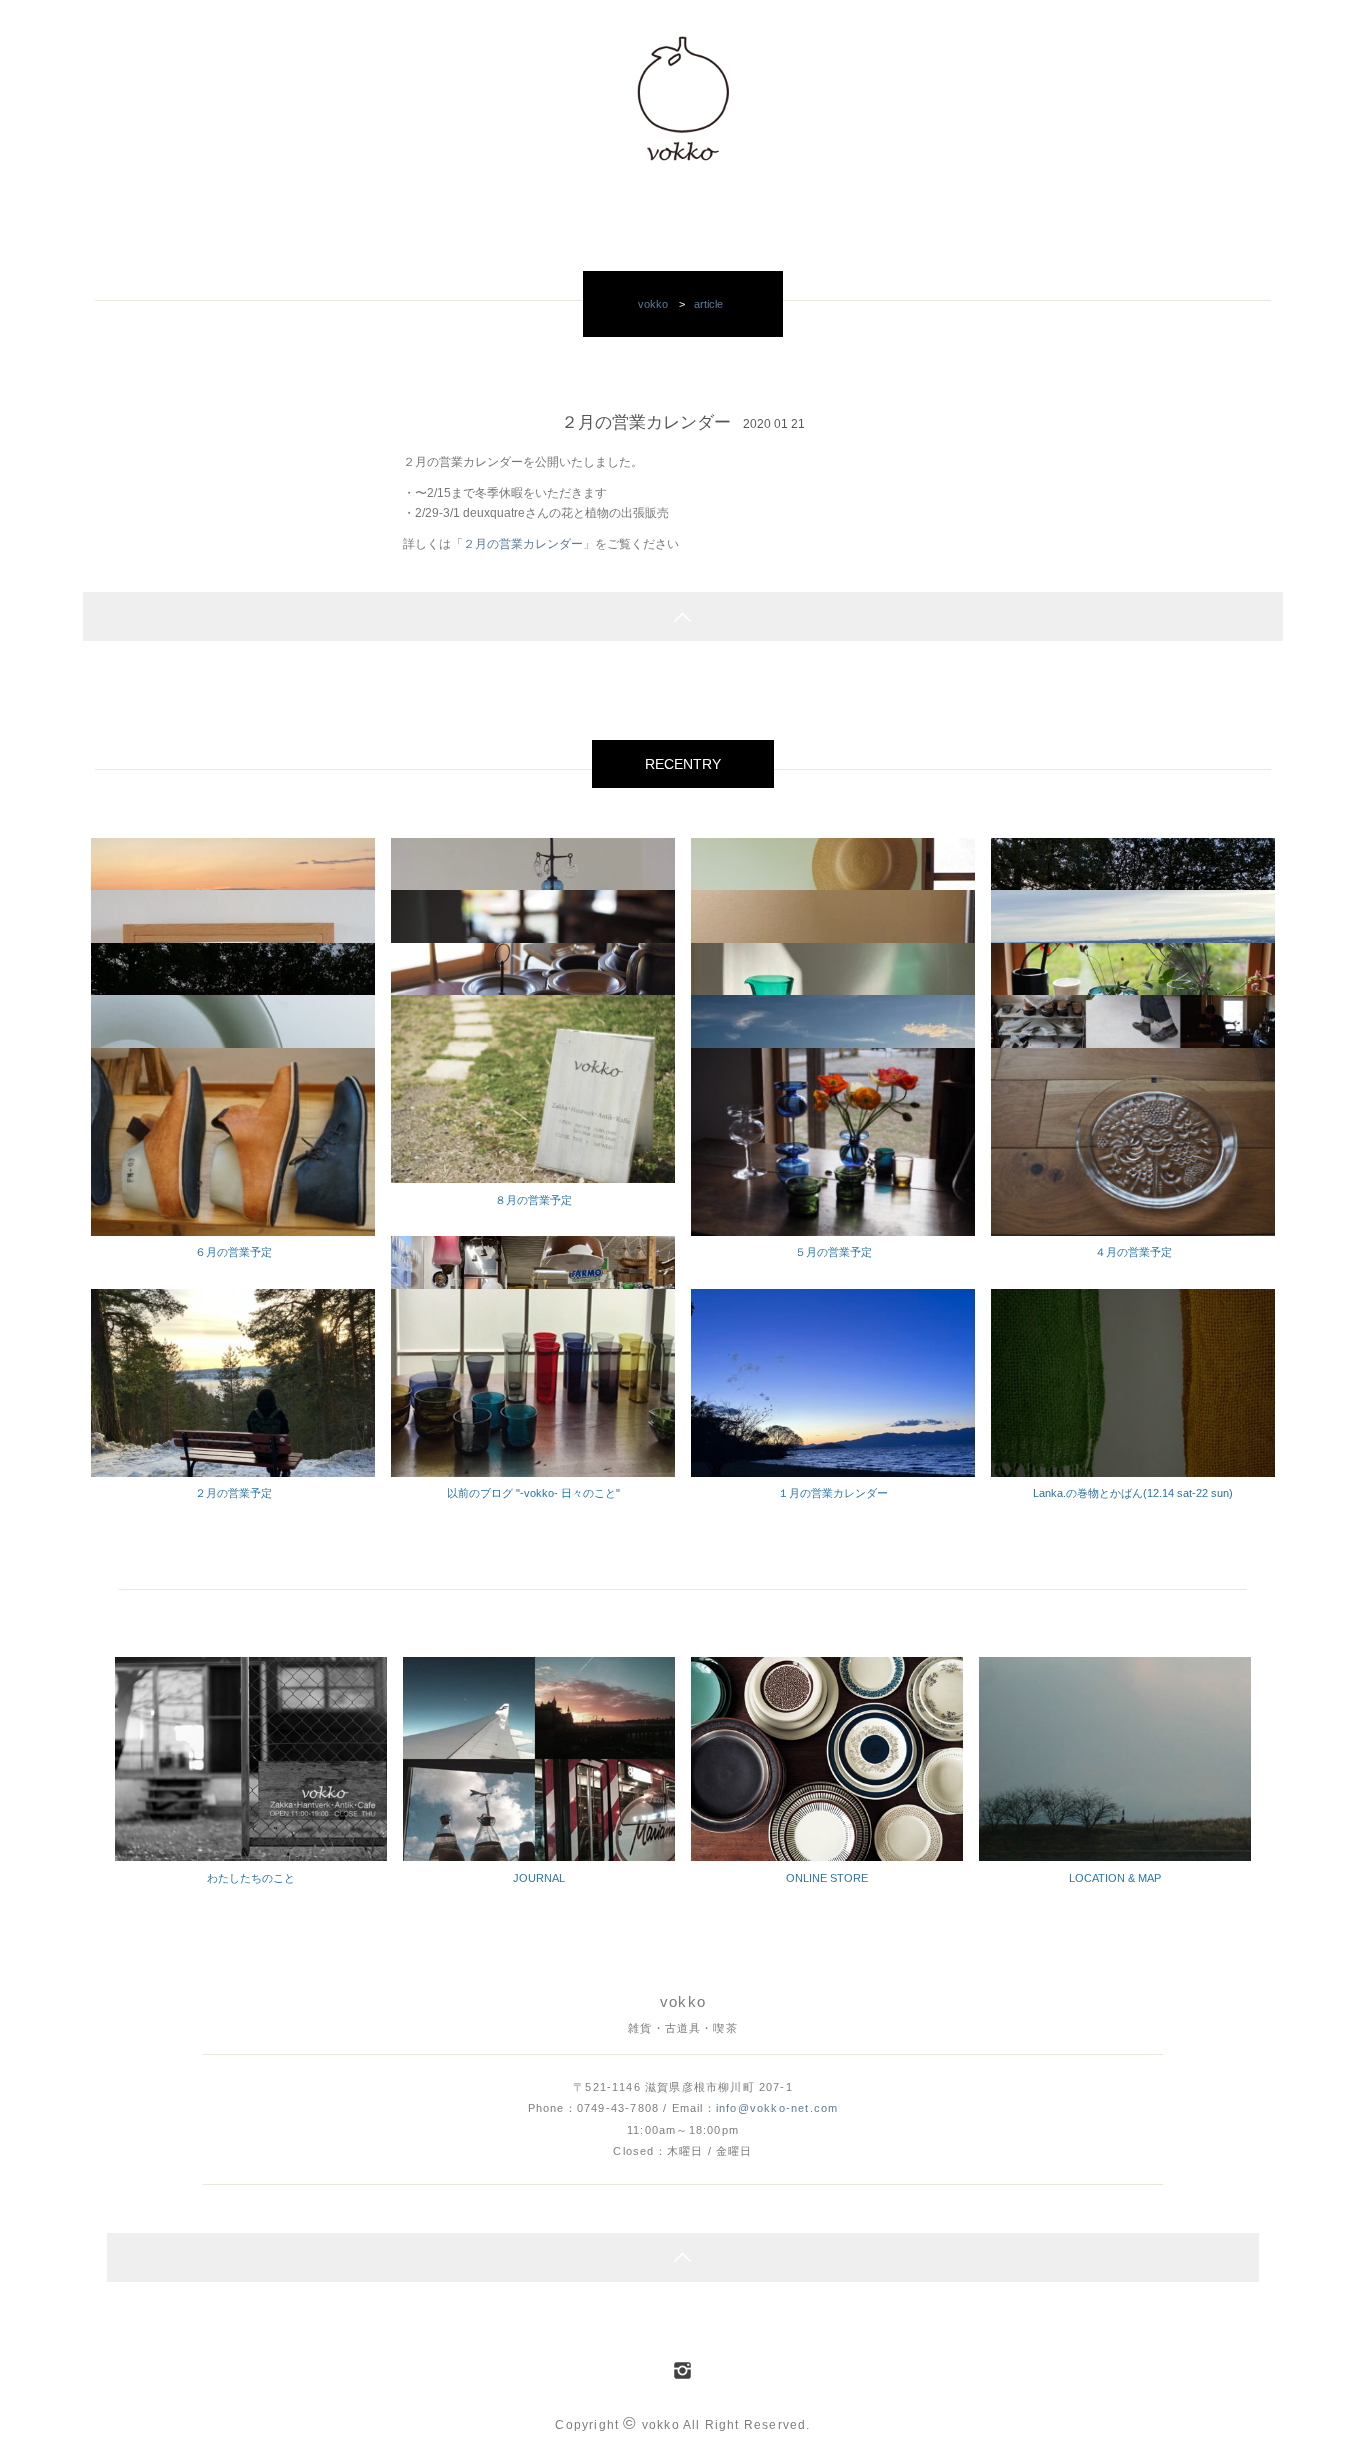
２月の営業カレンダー (523, 544)
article (708, 304)
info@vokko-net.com (777, 2108)
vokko (653, 304)
